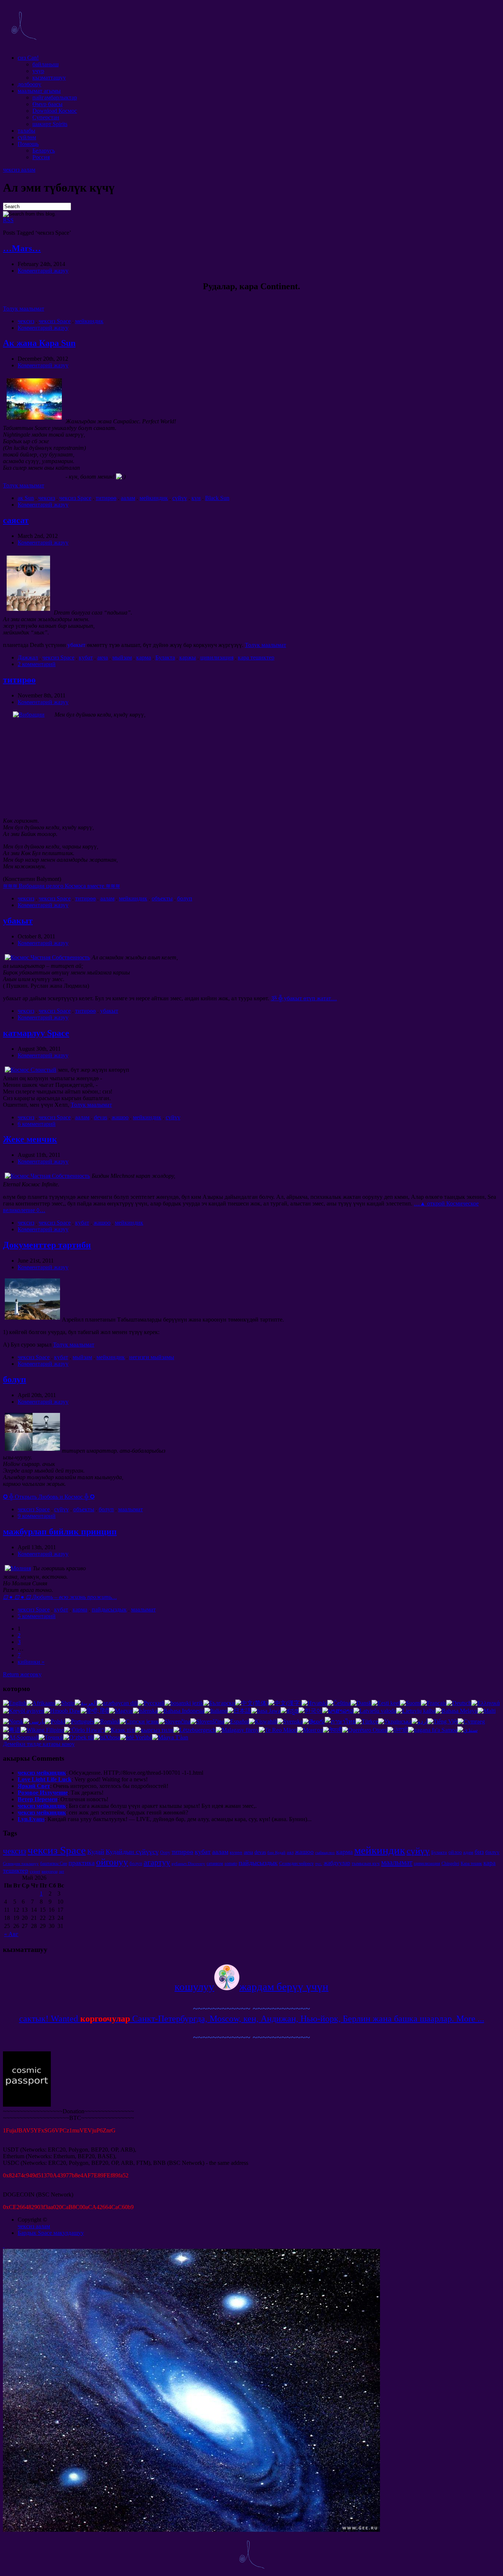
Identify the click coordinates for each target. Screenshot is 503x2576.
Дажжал (28, 657)
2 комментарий (37, 664)
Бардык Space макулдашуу (51, 2233)
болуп (185, 898)
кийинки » (31, 1662)
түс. (319, 1864)
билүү (493, 1852)
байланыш (45, 64)
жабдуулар (337, 1863)
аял (290, 1852)
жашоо (120, 1117)
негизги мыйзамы (152, 1357)
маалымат (131, 1509)
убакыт (18, 921)
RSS (8, 220)
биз (479, 1852)
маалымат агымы (39, 91)
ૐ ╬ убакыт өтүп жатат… (304, 998)
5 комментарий (37, 1616)
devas (101, 1117)
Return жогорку (22, 1674)
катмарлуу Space (36, 1033)
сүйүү (180, 498)
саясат (16, 520)
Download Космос (55, 111)
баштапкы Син (54, 1863)
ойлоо (455, 1852)
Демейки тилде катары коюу (39, 1744)
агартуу (157, 1862)
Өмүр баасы (48, 104)
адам (468, 1852)
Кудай (96, 1852)
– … (60, 1597)
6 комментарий (37, 1124)
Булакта (165, 657)
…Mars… (22, 248)
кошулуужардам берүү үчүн (251, 1987)
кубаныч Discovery (188, 1864)
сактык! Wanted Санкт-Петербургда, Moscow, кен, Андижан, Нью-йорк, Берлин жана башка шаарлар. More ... (252, 2019)
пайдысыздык (109, 1609)
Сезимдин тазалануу (21, 1864)
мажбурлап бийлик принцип (60, 1532)
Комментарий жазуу (43, 271)
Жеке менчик (30, 1139)
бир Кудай (276, 1853)
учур (38, 71)
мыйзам (122, 657)
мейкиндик (89, 321)
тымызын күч (366, 1863)
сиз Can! (28, 58)
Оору (165, 1852)
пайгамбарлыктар (55, 97)
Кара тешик (471, 1863)
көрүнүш (50, 1871)
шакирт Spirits (50, 124)
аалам (128, 498)
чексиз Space (55, 321)
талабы (27, 131)
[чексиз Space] (24, 45)
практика (82, 1863)
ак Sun (26, 498)
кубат (86, 657)
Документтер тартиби (47, 1245)
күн (196, 498)
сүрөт (35, 1871)
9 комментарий (37, 1516)
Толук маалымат (24, 309)
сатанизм (215, 1863)
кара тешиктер (256, 657)
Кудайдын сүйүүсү (132, 1852)
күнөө (236, 1852)
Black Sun (217, 498)
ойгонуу (112, 1862)
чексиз (26, 321)
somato (231, 1863)
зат (61, 1871)
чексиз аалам (19, 170)
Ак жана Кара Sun (39, 343)
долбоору (29, 84)
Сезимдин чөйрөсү (296, 1863)
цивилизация (217, 657)
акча (103, 657)
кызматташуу (49, 78)
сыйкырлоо (325, 1853)
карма (144, 657)
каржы (188, 657)
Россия (41, 157)
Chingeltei (450, 1863)
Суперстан (46, 117)
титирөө (106, 498)
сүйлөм (27, 137)
